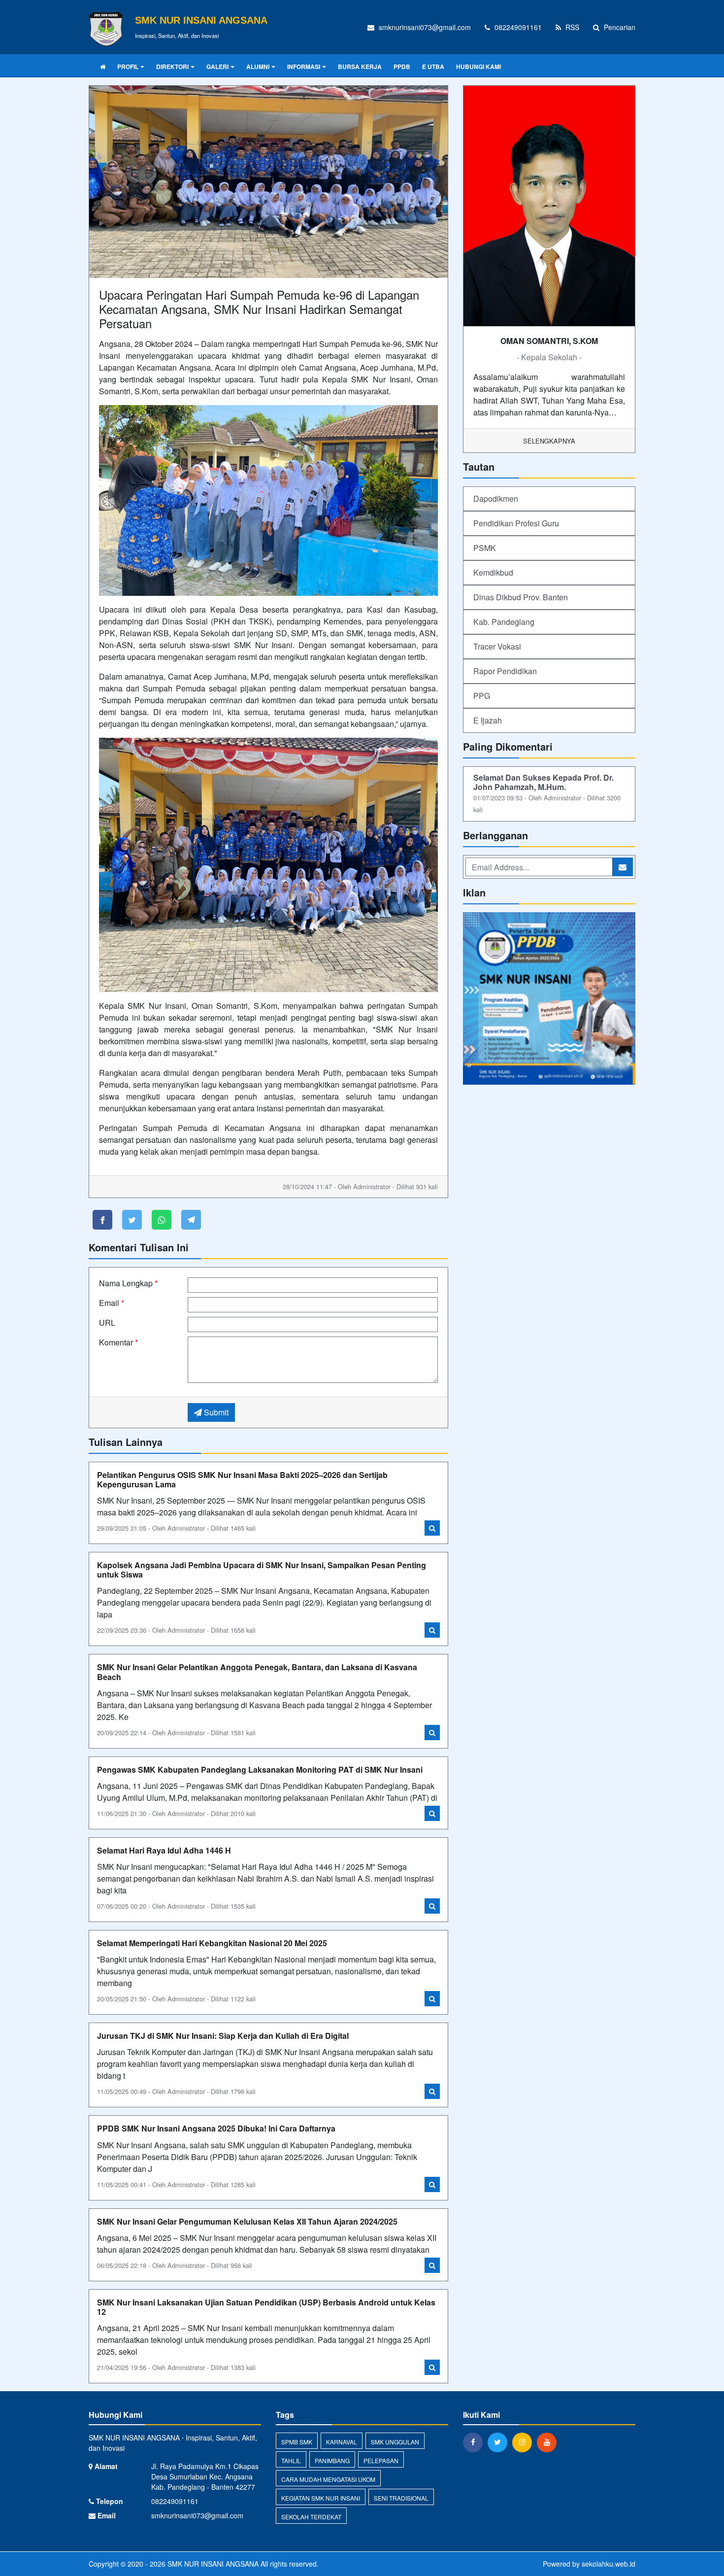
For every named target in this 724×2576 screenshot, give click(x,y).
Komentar (118, 1342)
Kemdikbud (493, 572)
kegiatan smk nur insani (321, 2498)
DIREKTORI (172, 67)
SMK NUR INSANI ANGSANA (212, 2564)
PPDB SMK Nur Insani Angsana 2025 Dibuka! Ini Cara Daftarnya (216, 2128)
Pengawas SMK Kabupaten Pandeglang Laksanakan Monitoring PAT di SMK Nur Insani (260, 1769)
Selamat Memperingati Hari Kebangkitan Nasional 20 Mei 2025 (212, 1943)
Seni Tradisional (401, 2498)
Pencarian (619, 27)
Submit (215, 1412)
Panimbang (332, 2460)
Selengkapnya (549, 441)
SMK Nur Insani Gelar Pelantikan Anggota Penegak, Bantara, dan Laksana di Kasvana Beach (257, 1672)
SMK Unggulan (395, 2442)
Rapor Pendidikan (505, 671)
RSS (571, 27)
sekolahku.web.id (609, 2564)
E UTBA (433, 67)
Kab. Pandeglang (504, 622)
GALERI (217, 67)
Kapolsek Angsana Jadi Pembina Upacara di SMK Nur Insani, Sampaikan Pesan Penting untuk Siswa (262, 1570)
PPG (482, 696)
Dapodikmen (496, 498)
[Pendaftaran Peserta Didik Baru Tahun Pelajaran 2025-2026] (549, 999)
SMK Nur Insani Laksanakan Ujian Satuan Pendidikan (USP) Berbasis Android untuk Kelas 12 (266, 2307)
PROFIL (128, 67)
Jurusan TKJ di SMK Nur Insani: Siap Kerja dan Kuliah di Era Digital (223, 2036)
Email (112, 1303)
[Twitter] (500, 2442)
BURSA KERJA (360, 67)
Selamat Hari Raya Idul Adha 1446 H (164, 1850)
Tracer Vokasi (497, 646)
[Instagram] (525, 2442)
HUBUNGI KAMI (478, 67)
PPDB (402, 67)
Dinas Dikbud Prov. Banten (521, 597)
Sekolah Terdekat (311, 2517)
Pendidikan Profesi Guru (516, 523)
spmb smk (297, 2442)
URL (107, 1322)
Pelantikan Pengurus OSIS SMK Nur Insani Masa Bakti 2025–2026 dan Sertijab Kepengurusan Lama (242, 1479)
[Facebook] (475, 2442)
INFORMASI (304, 67)
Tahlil (291, 2460)
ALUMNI (258, 67)
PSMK (485, 548)
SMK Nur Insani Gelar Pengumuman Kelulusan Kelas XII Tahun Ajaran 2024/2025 (247, 2221)
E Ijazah (488, 720)
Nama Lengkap (128, 1283)
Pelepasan (381, 2460)
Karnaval (342, 2442)
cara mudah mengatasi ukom (328, 2479)
